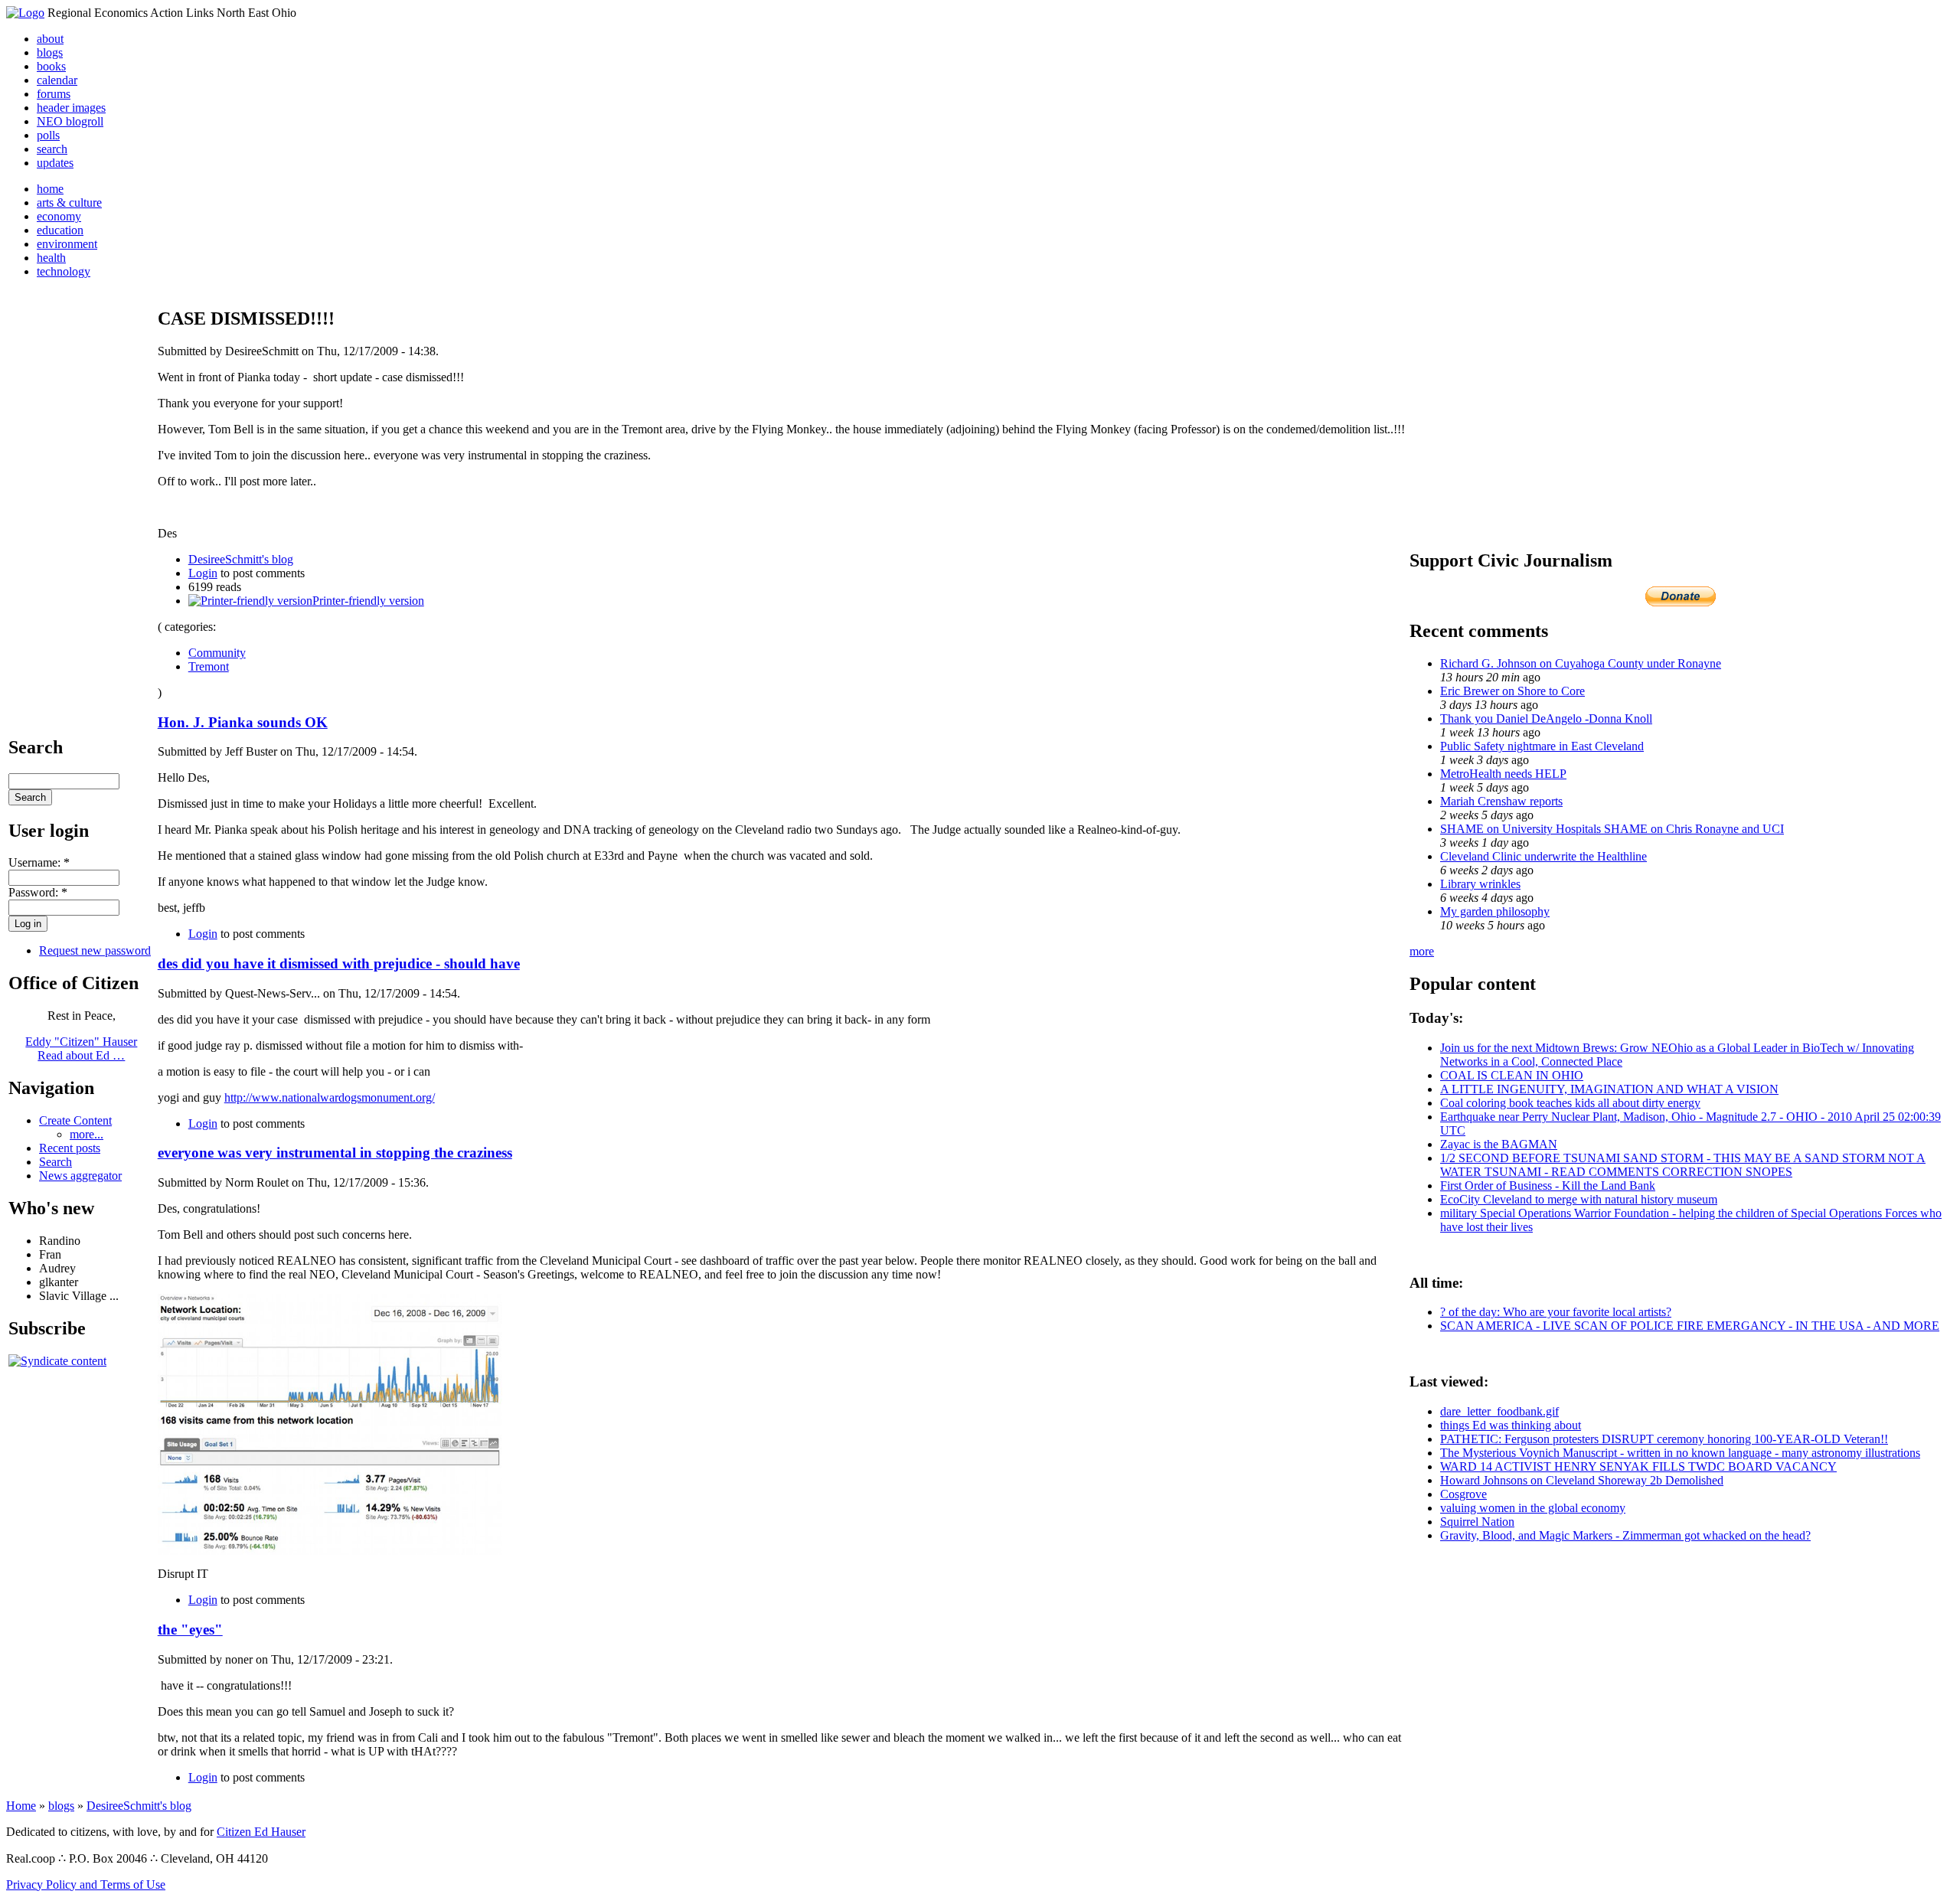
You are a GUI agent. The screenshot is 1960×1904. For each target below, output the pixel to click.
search (52, 149)
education (60, 230)
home (50, 189)
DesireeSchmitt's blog (241, 559)
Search (56, 1162)
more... (87, 1134)
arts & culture (69, 202)
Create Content (75, 1120)
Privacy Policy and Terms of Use (86, 1884)
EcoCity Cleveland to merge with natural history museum (1579, 1199)
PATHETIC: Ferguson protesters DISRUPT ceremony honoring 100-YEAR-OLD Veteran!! (1664, 1439)
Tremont (209, 666)
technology (64, 271)
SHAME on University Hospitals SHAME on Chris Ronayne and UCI (1612, 829)
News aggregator (80, 1176)
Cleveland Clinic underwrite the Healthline (1543, 856)
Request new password (95, 950)
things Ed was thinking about (1511, 1425)
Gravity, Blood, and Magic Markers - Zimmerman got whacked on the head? (1625, 1535)
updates (55, 163)
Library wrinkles (1480, 884)
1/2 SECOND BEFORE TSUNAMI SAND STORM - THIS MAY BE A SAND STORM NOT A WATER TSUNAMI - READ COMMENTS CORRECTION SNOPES (1683, 1165)
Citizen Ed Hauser (261, 1832)
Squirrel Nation (1477, 1522)
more (1422, 951)
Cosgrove (1463, 1494)
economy (59, 216)
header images (71, 108)
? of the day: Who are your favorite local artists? (1556, 1312)
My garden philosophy (1495, 911)
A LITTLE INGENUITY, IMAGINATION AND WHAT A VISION (1609, 1089)
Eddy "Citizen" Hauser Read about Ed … (81, 1048)
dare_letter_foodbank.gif (1499, 1411)
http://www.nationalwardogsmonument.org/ (330, 1097)
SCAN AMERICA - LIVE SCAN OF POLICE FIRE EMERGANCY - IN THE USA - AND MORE (1690, 1326)
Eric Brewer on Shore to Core (1512, 691)
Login (203, 573)
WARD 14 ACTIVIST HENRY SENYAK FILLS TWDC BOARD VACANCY (1638, 1466)
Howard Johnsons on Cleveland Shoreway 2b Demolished (1582, 1480)
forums (54, 94)
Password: (38, 892)
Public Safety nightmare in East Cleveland (1542, 746)
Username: (39, 862)
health (51, 258)
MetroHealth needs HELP (1503, 774)
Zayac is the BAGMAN (1499, 1144)
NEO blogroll (70, 121)
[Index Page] (25, 13)
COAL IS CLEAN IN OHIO (1512, 1075)
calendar (57, 80)
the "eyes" (190, 1630)
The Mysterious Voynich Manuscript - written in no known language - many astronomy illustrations (1680, 1453)
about (50, 39)
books (51, 66)
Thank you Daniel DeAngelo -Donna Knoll (1546, 718)
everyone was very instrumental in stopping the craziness (335, 1153)
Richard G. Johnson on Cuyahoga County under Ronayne (1581, 663)
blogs (50, 52)
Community (217, 653)
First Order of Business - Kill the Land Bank (1548, 1186)
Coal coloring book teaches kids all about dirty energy (1570, 1103)
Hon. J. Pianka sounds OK (243, 722)
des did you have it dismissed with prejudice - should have (339, 963)
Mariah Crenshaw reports (1501, 801)
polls (48, 135)
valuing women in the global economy (1533, 1508)
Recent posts (70, 1148)
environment (67, 244)
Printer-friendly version (368, 601)
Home (21, 1806)
